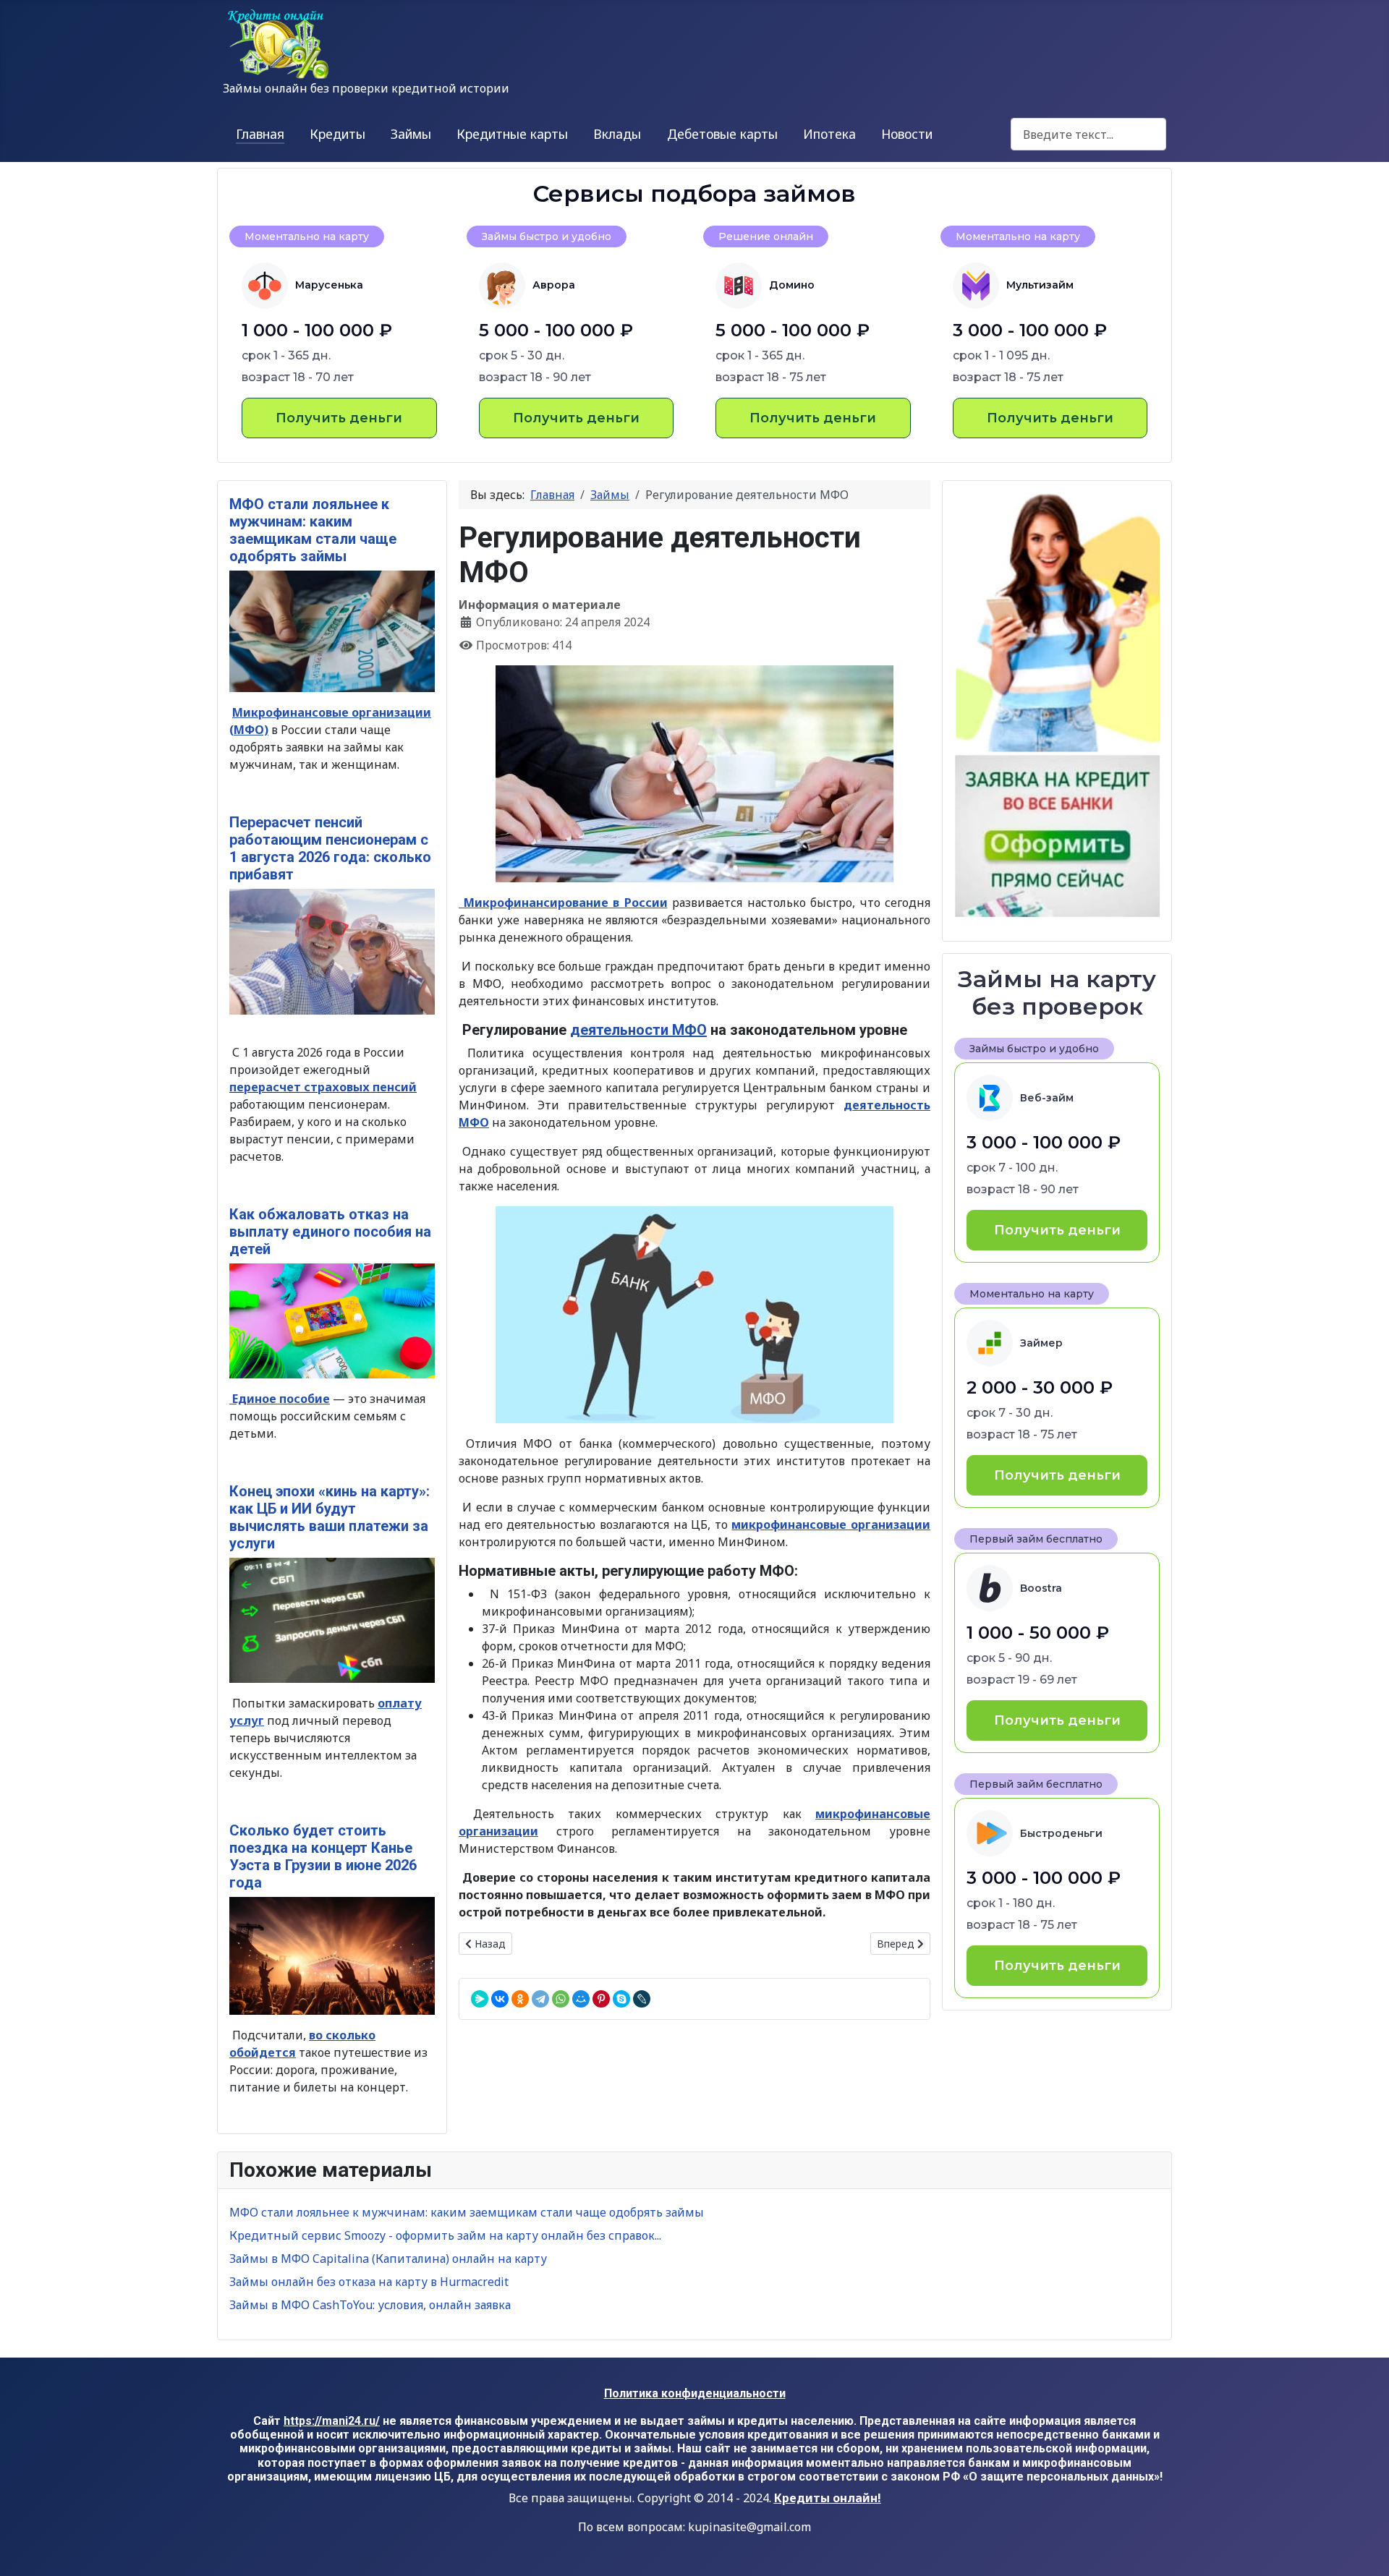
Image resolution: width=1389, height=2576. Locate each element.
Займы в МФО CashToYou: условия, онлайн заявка (370, 2305)
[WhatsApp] (561, 1999)
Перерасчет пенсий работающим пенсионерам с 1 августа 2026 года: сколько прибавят (330, 848)
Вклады (617, 134)
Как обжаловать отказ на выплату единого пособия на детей (330, 1232)
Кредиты (337, 134)
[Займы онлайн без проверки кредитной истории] (1057, 705)
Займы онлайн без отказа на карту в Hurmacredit (369, 2282)
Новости (907, 134)
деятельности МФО (638, 1030)
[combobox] (1088, 134)
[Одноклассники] (520, 1999)
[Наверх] (1364, 2549)
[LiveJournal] (642, 1999)
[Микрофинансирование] (694, 1315)
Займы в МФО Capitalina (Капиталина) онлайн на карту (388, 2259)
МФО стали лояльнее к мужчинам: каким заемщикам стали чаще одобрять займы (313, 530)
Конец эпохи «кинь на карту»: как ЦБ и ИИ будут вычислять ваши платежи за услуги (330, 1517)
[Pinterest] (601, 1999)
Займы (411, 134)
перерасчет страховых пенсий (323, 1087)
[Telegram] (540, 1999)
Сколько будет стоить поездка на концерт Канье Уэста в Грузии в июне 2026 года (323, 1856)
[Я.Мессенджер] (480, 1999)
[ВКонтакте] (500, 1999)
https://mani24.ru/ (332, 2421)
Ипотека (829, 134)
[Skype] (621, 1999)
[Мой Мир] (581, 1999)
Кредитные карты (512, 134)
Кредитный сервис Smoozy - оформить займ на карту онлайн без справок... (445, 2235)
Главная (260, 134)
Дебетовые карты (722, 134)
